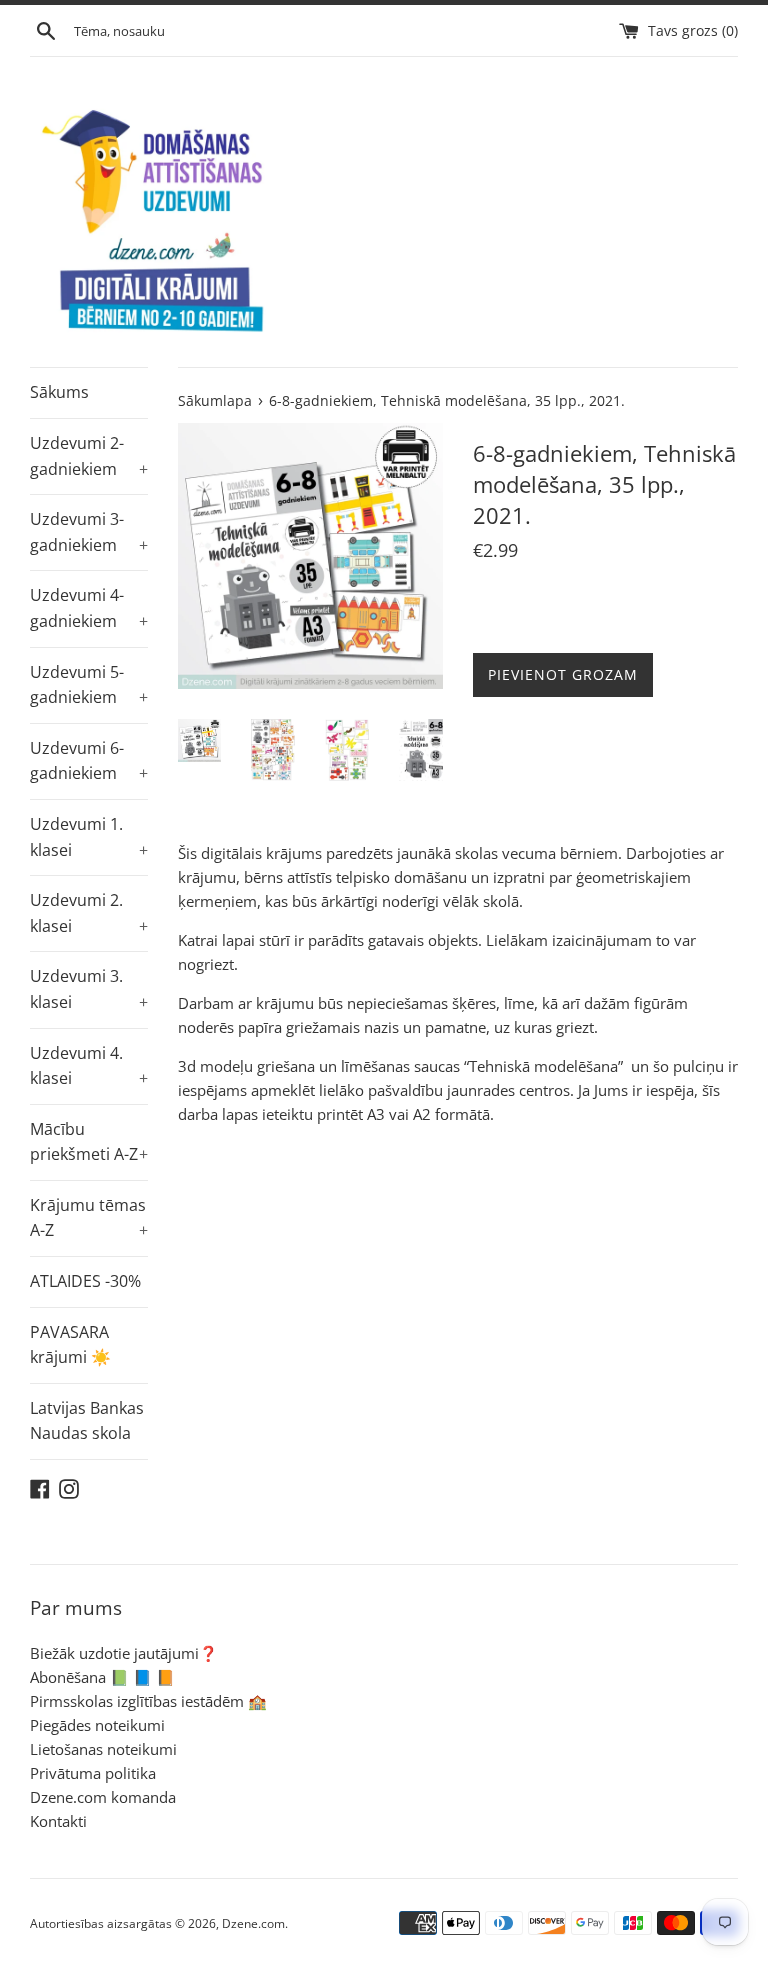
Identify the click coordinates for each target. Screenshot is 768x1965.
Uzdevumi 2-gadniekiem (89, 456)
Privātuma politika (93, 1773)
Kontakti (58, 1821)
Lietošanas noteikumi (103, 1749)
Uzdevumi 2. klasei (89, 913)
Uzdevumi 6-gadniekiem (89, 761)
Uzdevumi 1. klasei (89, 837)
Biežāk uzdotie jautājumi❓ (124, 1653)
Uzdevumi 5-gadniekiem (89, 685)
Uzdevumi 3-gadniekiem (89, 532)
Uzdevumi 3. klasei (89, 989)
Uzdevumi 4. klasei (89, 1066)
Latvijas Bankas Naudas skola (87, 1421)
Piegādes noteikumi (97, 1725)
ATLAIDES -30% (85, 1281)
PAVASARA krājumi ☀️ (70, 1345)
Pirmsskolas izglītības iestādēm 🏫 (148, 1701)
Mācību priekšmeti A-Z (89, 1142)
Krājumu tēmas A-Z (89, 1218)
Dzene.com (253, 1923)
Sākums (59, 392)
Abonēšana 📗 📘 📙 (102, 1677)
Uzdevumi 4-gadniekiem (89, 608)
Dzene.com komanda (103, 1797)
